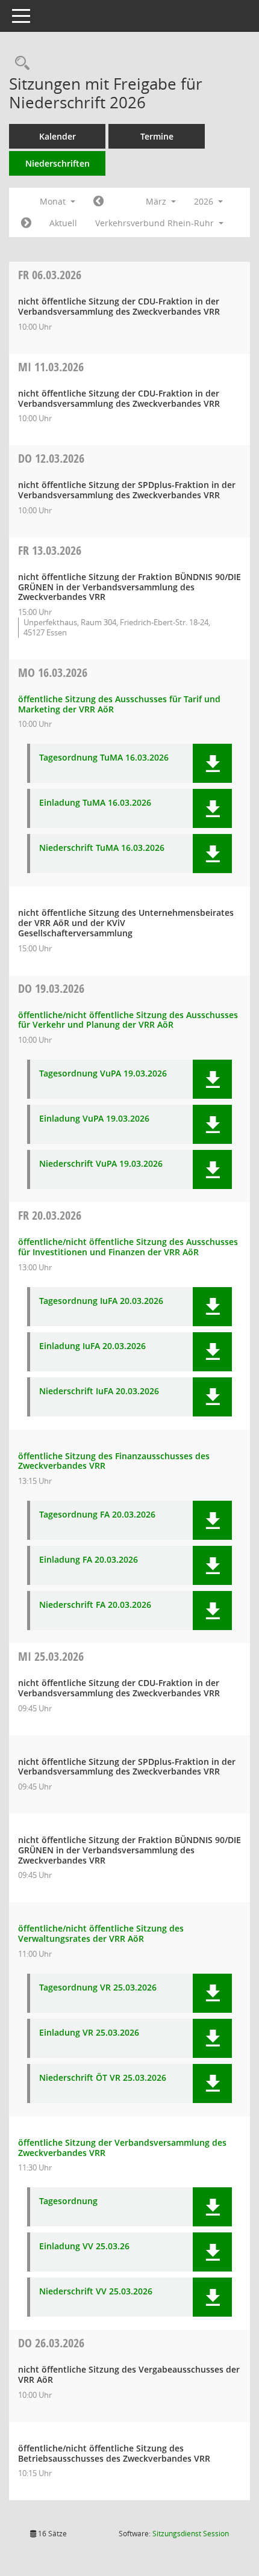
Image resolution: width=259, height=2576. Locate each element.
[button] (212, 763)
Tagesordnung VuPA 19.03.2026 (103, 1074)
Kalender (58, 136)
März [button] (157, 201)
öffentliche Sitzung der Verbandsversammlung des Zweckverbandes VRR (122, 2148)
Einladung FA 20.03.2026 (89, 1560)
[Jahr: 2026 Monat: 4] (26, 223)
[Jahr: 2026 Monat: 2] (98, 202)
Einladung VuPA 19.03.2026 (94, 1119)
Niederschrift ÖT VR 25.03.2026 (103, 2078)
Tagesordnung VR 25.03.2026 (98, 1988)
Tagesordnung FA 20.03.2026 (97, 1515)
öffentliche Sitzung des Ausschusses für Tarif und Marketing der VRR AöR (119, 704)
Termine (157, 136)
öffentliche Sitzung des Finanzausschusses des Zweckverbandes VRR (114, 1461)
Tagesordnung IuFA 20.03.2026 (101, 1301)
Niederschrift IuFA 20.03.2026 (99, 1391)
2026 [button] (205, 201)
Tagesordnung (68, 2201)
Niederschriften (58, 163)
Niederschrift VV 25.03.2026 (96, 2292)
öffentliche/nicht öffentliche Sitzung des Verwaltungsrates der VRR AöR (101, 1933)
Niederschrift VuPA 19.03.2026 (101, 1164)
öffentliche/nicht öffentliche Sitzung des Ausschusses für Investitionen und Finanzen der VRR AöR (128, 1247)
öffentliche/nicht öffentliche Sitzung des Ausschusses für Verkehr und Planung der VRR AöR (128, 1020)
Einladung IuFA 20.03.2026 (92, 1346)
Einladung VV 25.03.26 (84, 2247)
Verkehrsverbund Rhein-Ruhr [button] (156, 223)
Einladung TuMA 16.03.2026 (95, 803)
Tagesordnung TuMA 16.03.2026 (104, 758)
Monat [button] (54, 201)
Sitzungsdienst (191, 2534)
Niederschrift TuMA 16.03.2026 (102, 848)
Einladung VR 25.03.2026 (89, 2033)
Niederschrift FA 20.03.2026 (95, 1605)
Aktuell (63, 223)
